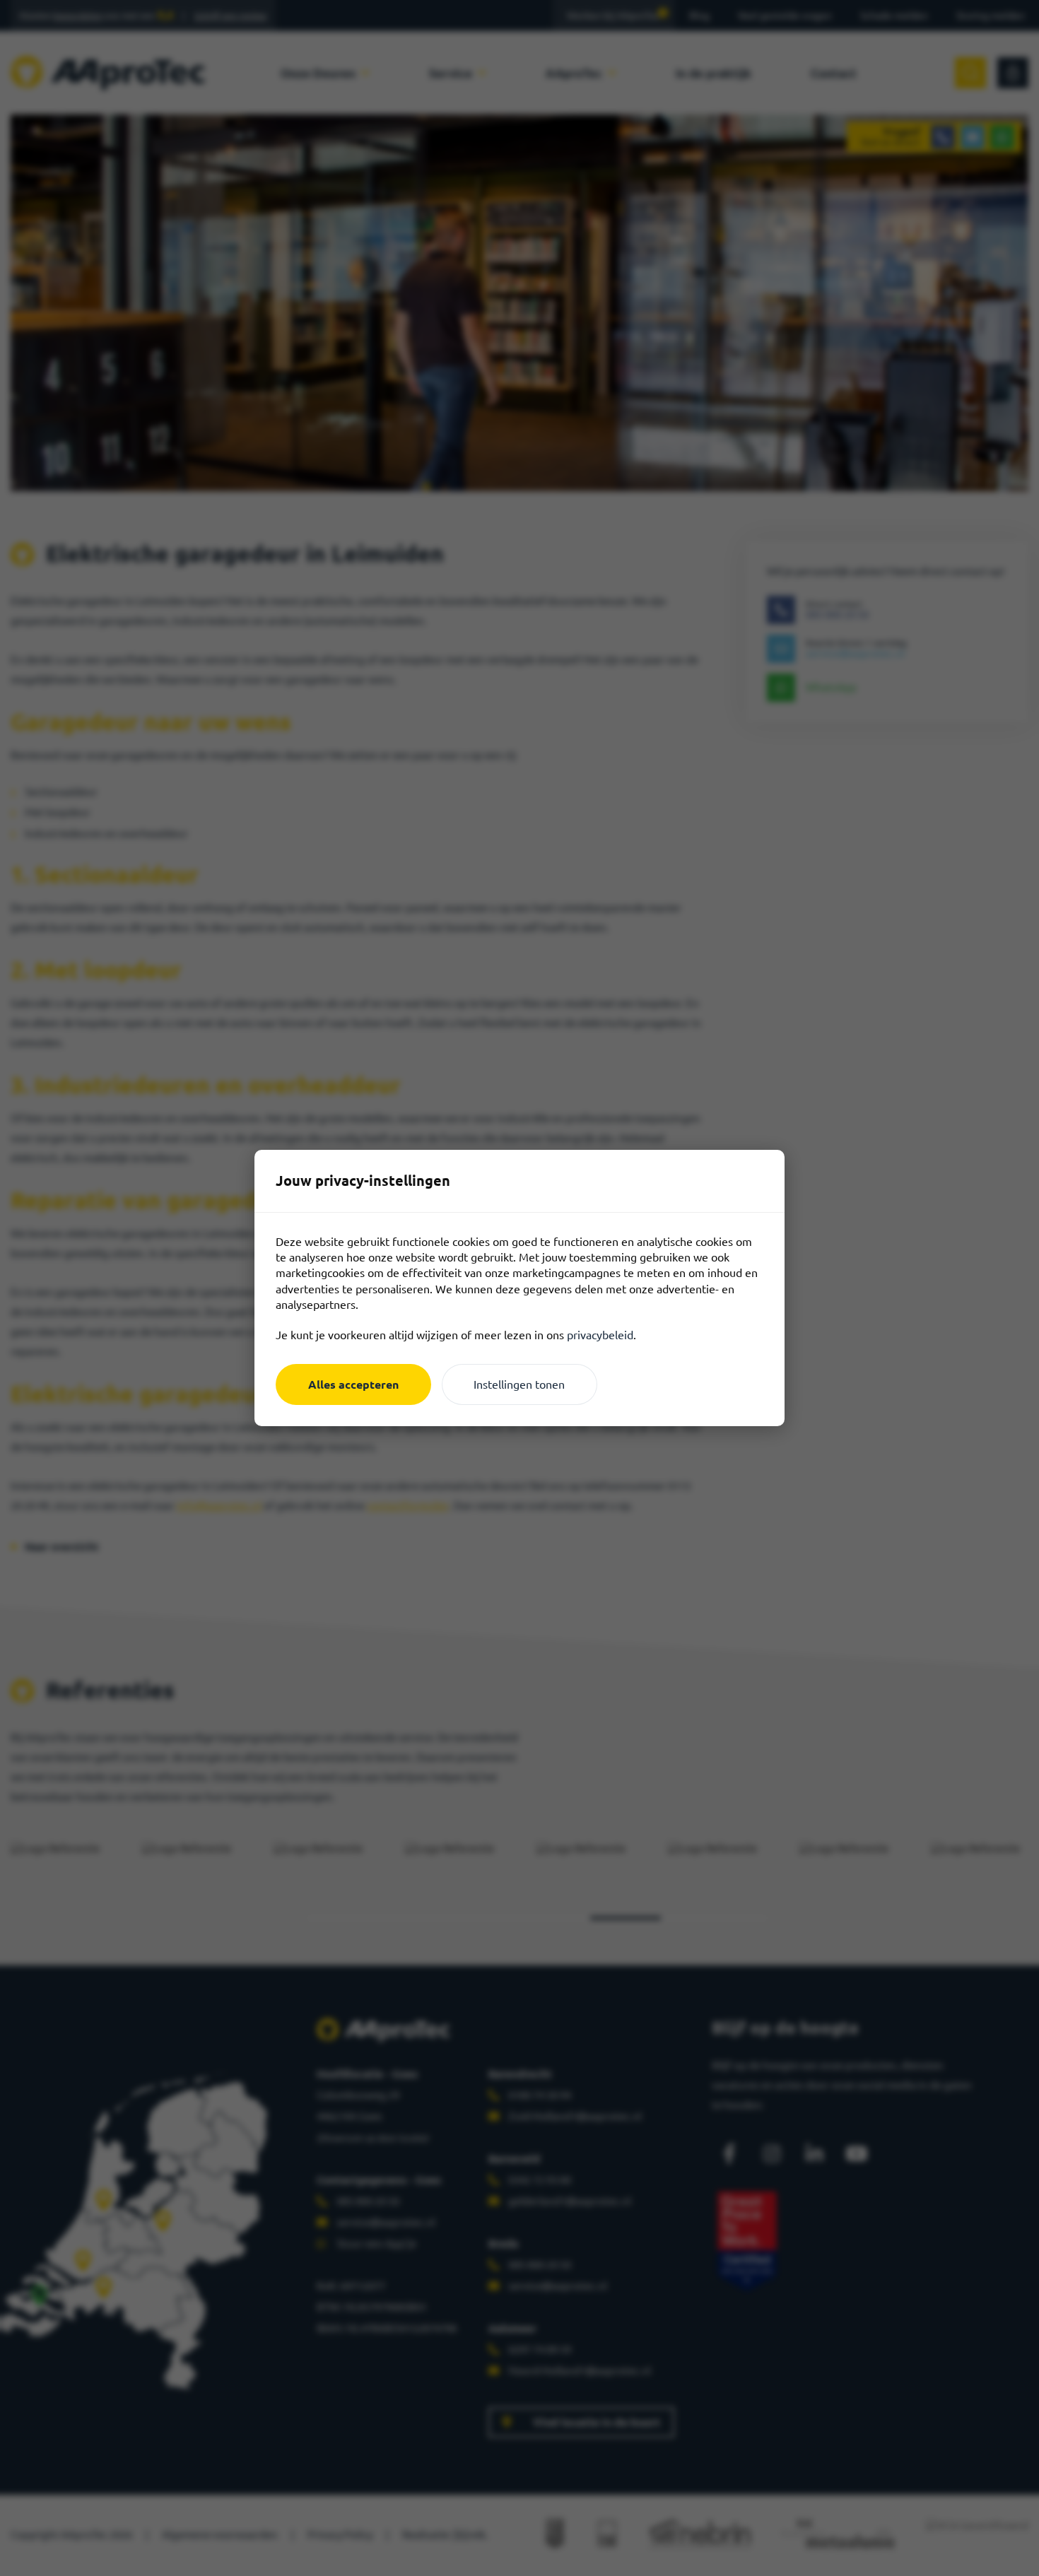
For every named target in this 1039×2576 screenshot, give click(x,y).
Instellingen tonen (519, 1384)
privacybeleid (600, 1335)
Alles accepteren (353, 1384)
